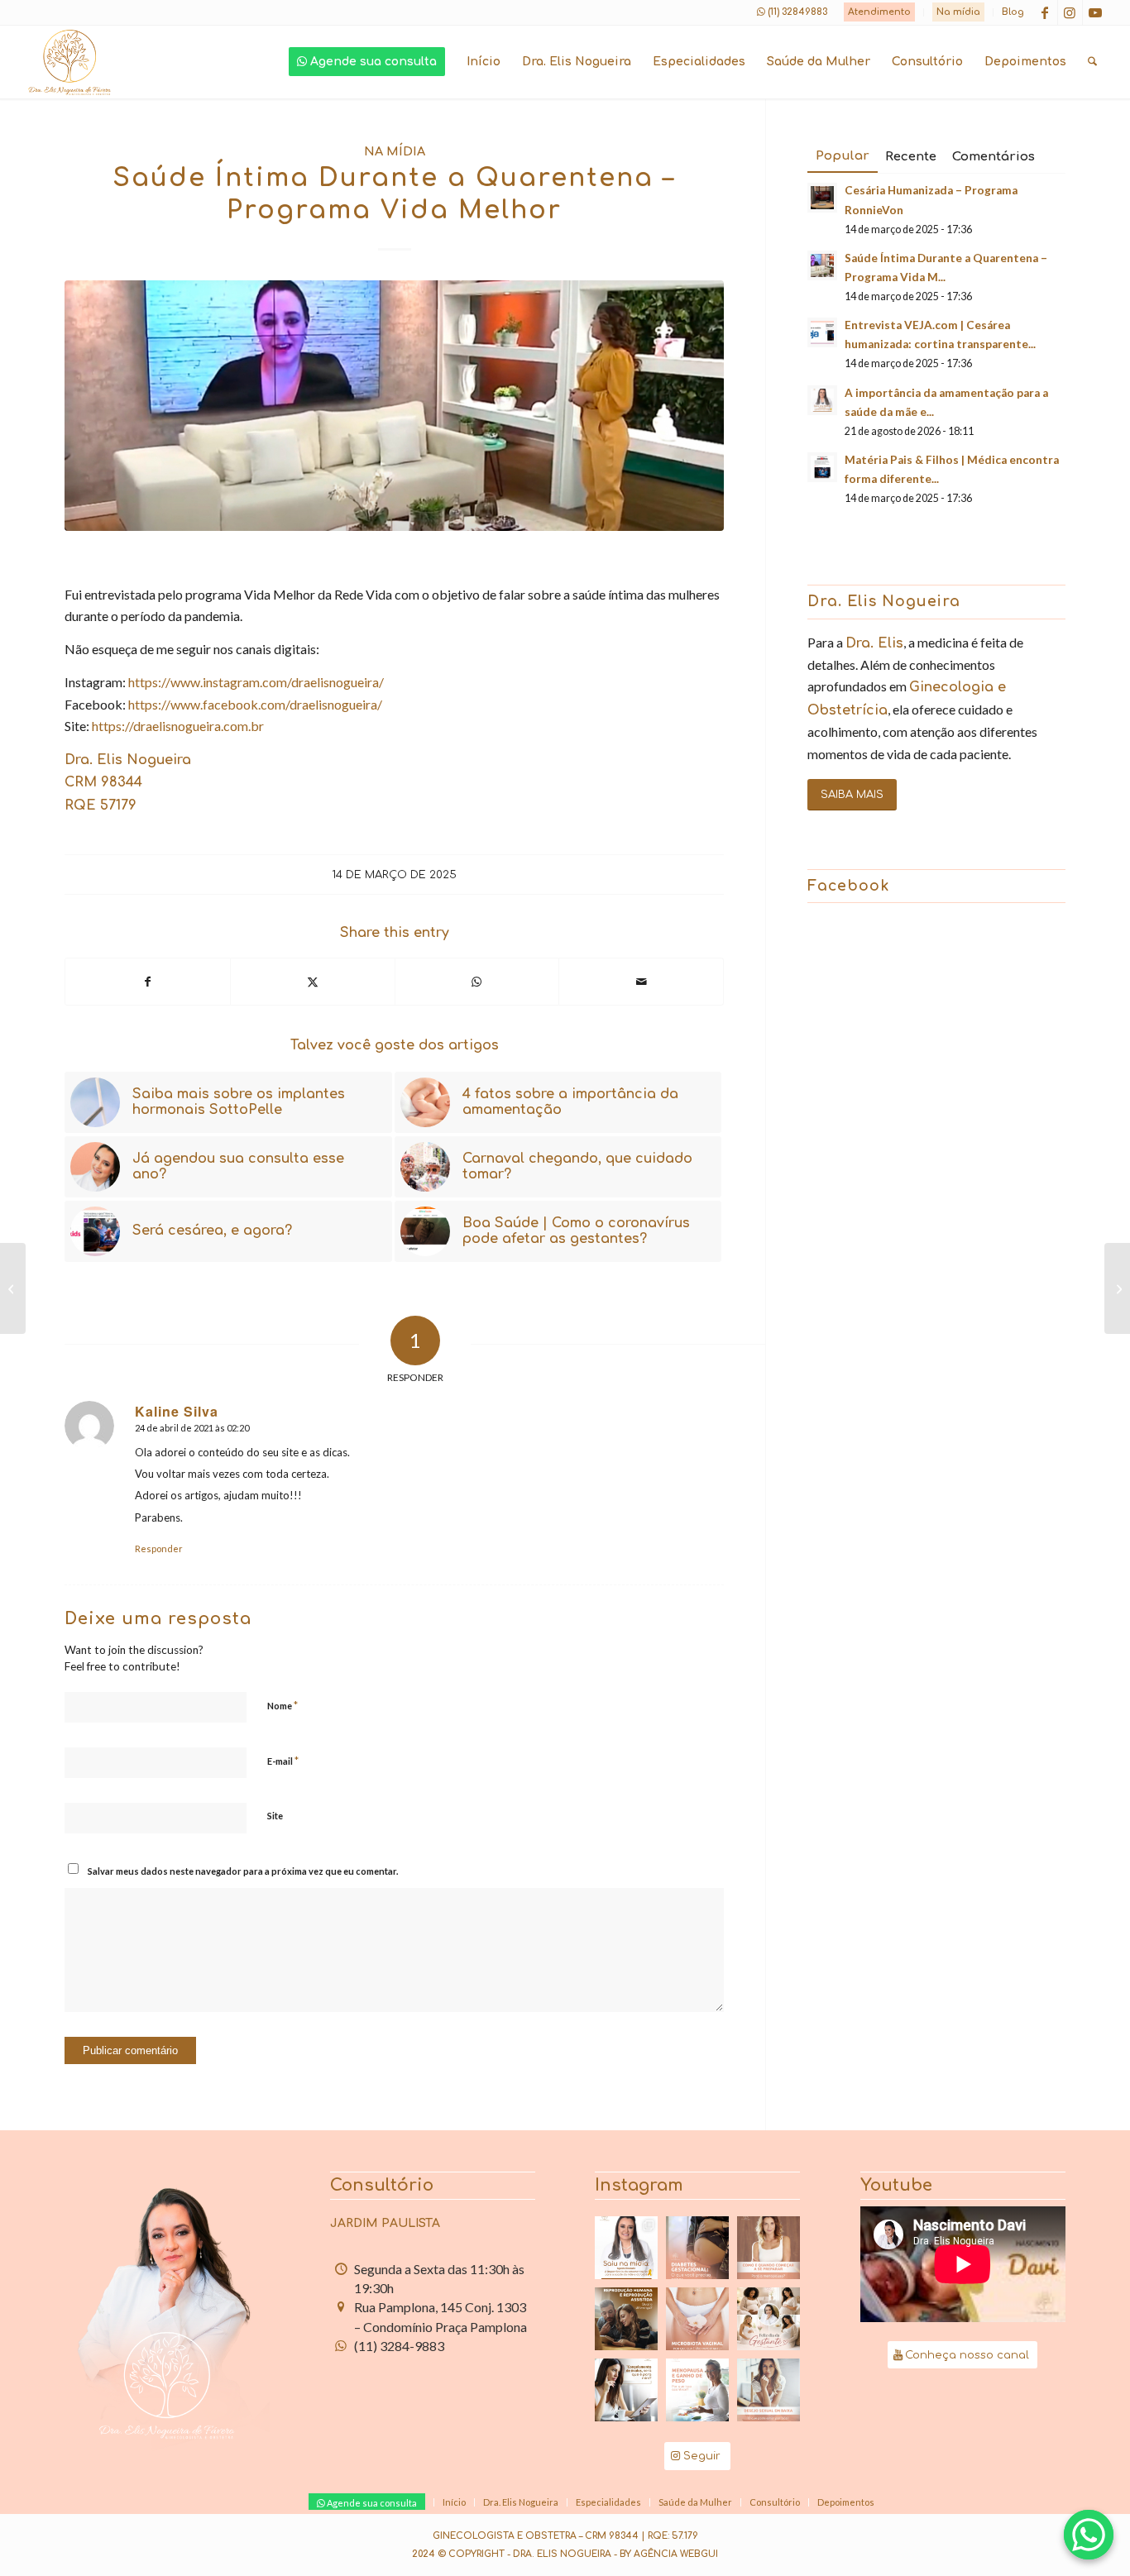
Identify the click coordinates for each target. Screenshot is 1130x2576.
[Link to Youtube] (1095, 12)
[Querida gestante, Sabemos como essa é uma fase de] (768, 2319)
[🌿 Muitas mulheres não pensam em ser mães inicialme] (626, 2390)
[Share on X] (313, 982)
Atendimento (879, 12)
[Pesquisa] (1092, 62)
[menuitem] (880, 12)
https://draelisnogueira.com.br (178, 726)
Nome (282, 1705)
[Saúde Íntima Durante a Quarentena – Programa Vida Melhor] (394, 406)
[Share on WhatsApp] (477, 982)
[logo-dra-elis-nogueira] (69, 62)
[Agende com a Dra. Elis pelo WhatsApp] (1089, 2535)
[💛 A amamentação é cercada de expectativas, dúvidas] (626, 2248)
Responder (159, 1548)
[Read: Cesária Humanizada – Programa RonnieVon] (822, 198)
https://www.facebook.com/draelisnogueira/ (255, 704)
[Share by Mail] (641, 982)
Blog (1013, 12)
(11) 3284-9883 (399, 2346)
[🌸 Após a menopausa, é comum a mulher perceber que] (697, 2390)
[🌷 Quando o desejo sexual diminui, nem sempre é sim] (768, 2390)
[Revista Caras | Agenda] (13, 1288)
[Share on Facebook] (148, 982)
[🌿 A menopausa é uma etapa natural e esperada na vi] (768, 2248)
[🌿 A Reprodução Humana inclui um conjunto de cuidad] (626, 2319)
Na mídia (958, 12)
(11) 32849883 (797, 12)
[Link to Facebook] (1045, 12)
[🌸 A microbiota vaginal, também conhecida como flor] (697, 2319)
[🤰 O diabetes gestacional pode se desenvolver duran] (697, 2248)
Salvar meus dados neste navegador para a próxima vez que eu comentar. (243, 1871)
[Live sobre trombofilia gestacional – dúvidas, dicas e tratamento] (1117, 1288)
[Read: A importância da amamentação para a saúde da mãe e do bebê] (822, 400)
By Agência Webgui (669, 2554)
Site (275, 1816)
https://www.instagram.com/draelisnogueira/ (256, 682)
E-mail (283, 1761)
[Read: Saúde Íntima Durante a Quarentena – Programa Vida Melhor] (822, 265)
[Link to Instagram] (1070, 12)
